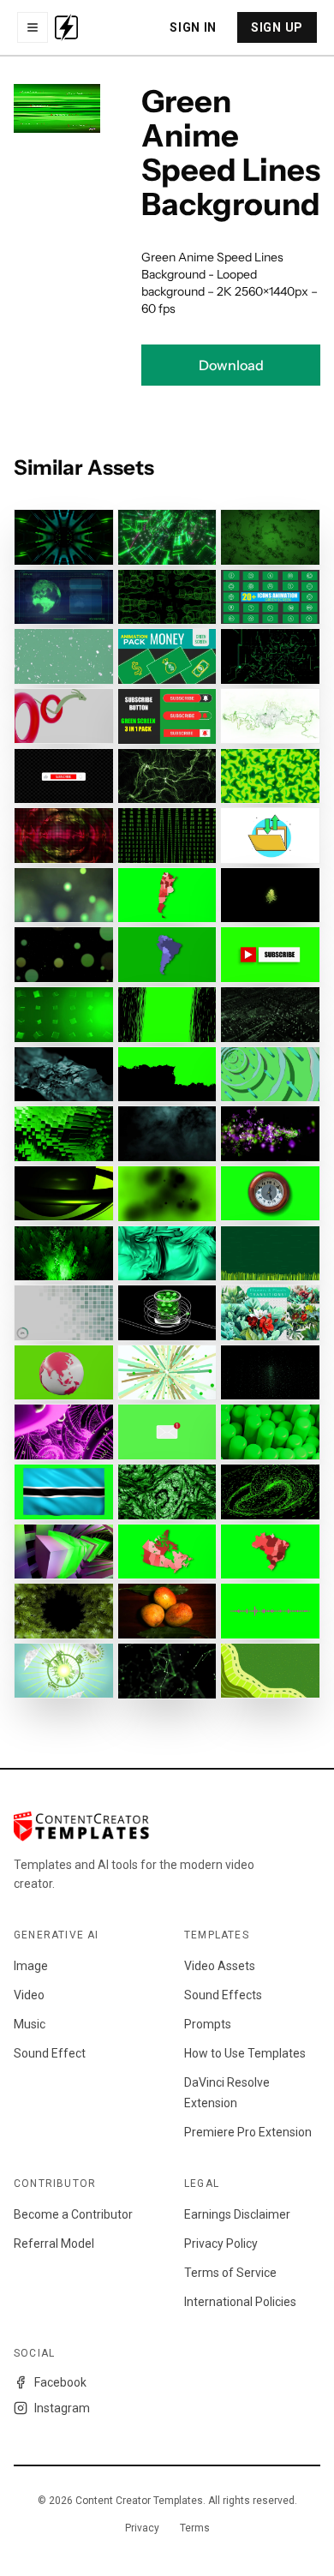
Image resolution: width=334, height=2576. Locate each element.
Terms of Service (230, 2273)
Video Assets (220, 1966)
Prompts (208, 2024)
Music (30, 2024)
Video (29, 1995)
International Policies (240, 2302)
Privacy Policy (221, 2244)
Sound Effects (223, 1995)
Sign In (193, 27)
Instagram (62, 2408)
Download (231, 365)
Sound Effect (50, 2053)
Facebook (60, 2382)
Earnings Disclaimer (237, 2214)
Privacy (142, 2528)
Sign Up (277, 27)
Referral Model (54, 2244)
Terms (195, 2528)
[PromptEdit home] (66, 27)
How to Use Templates (245, 2053)
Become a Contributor (73, 2214)
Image (31, 1966)
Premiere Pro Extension (248, 2132)
